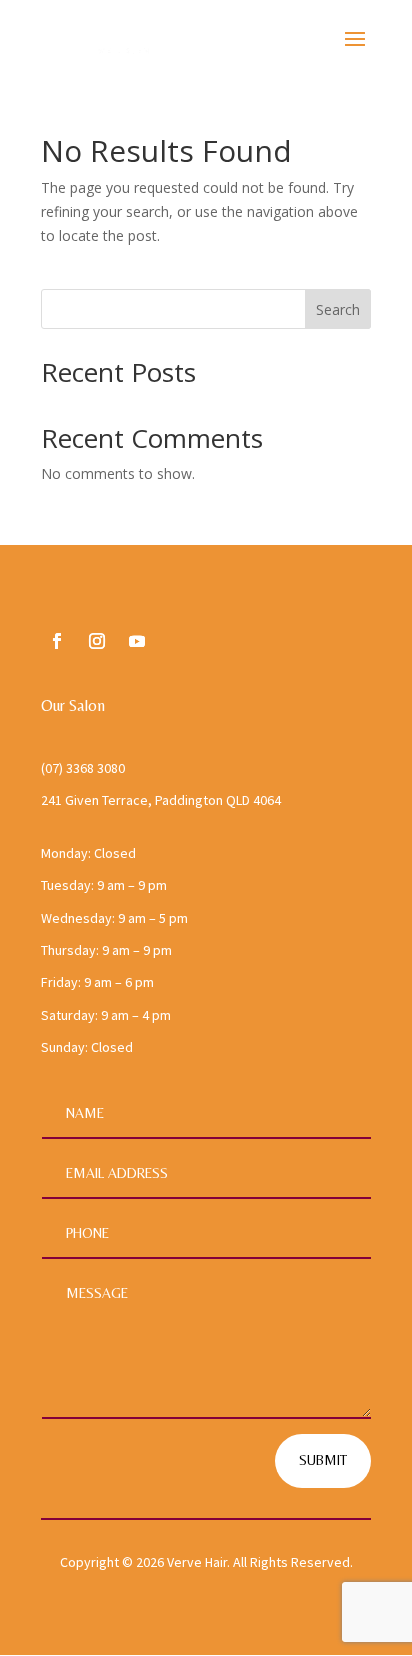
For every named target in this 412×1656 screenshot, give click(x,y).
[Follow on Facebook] (57, 641)
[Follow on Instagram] (97, 641)
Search (338, 309)
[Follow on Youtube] (137, 641)
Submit (323, 1460)
